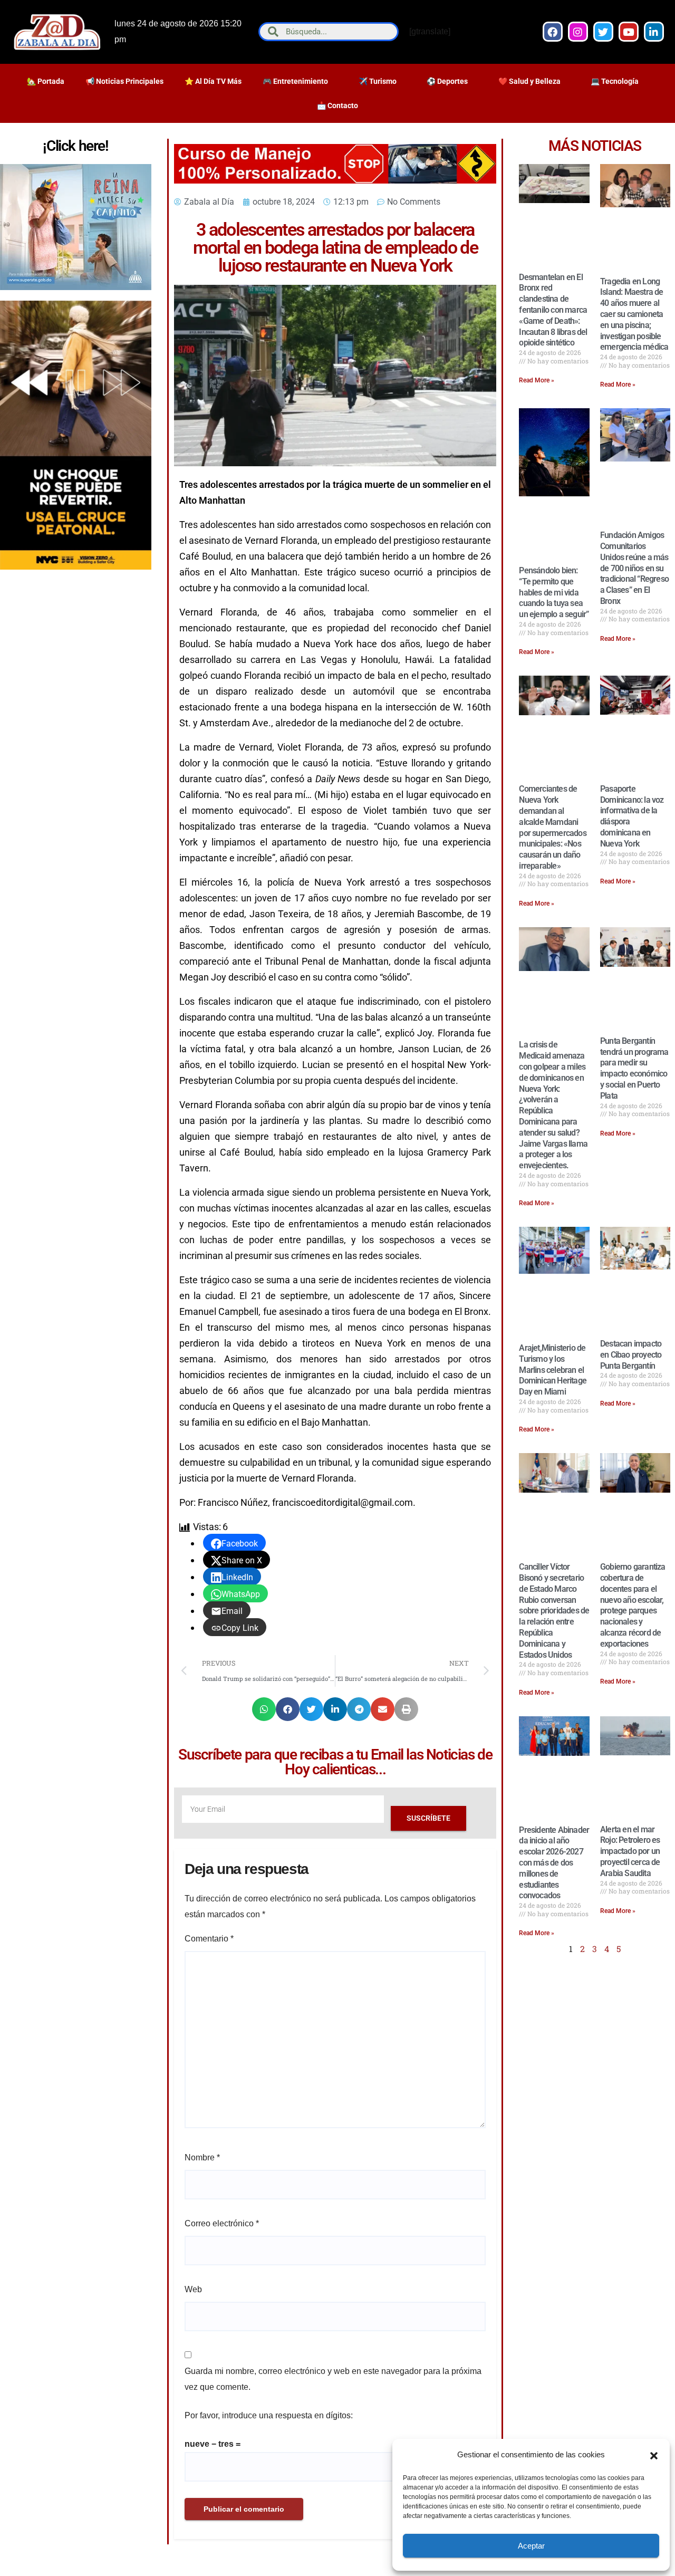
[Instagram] (578, 32)
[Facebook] (553, 32)
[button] (654, 2455)
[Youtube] (629, 32)
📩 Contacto (337, 105)
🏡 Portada (46, 81)
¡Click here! (75, 146)
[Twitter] (603, 32)
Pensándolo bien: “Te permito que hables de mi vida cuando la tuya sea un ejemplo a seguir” (554, 592)
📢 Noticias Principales (124, 81)
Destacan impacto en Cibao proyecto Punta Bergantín (631, 1355)
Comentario (209, 1939)
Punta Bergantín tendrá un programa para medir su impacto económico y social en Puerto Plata (634, 1068)
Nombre (202, 2157)
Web (193, 2289)
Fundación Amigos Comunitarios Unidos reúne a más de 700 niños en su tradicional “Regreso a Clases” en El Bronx (634, 568)
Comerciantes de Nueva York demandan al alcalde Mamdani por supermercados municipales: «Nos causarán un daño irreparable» (552, 827)
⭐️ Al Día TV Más (213, 81)
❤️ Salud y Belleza (529, 81)
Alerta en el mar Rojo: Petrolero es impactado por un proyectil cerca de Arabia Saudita (630, 1851)
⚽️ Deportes (447, 81)
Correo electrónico (222, 2223)
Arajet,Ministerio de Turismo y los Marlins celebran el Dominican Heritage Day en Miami (553, 1370)
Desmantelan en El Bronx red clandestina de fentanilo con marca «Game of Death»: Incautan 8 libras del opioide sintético (553, 310)
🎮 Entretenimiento (295, 81)
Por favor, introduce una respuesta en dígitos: (269, 2415)
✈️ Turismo (378, 81)
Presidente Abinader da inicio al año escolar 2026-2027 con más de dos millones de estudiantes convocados (554, 1863)
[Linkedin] (654, 32)
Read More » (537, 380)
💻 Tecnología (615, 81)
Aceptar (531, 2546)
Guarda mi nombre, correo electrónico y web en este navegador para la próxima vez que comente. (333, 2379)
